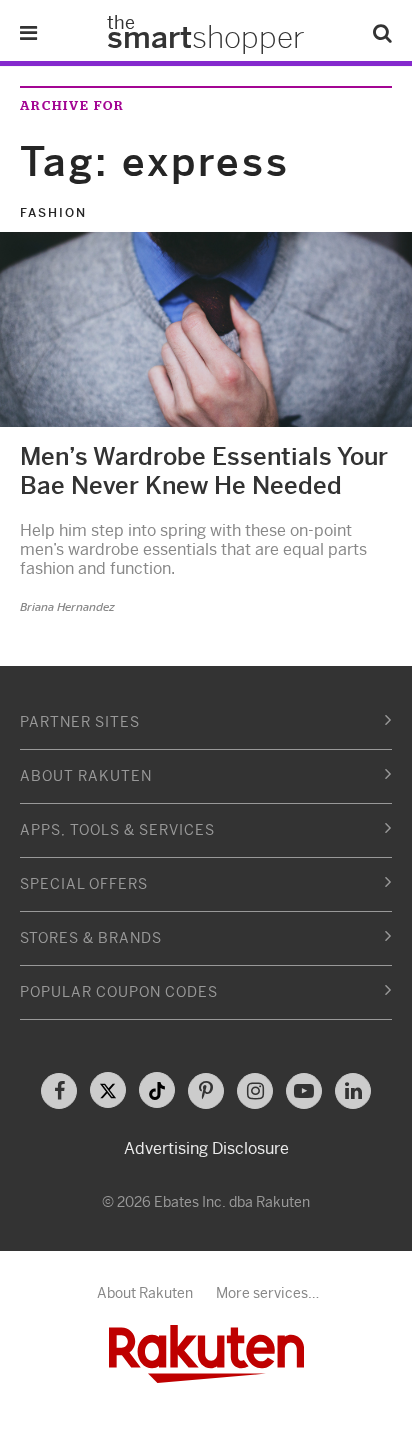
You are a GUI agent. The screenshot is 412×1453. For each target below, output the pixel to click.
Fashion (53, 213)
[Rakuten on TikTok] (157, 1090)
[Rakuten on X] (108, 1090)
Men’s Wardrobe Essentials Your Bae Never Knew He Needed (204, 471)
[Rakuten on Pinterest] (206, 1091)
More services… (267, 1293)
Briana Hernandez (67, 606)
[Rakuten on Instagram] (255, 1091)
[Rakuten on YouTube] (304, 1091)
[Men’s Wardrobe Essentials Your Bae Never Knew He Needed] (206, 329)
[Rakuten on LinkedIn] (353, 1091)
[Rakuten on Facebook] (59, 1091)
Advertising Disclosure (206, 1148)
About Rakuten (145, 1293)
